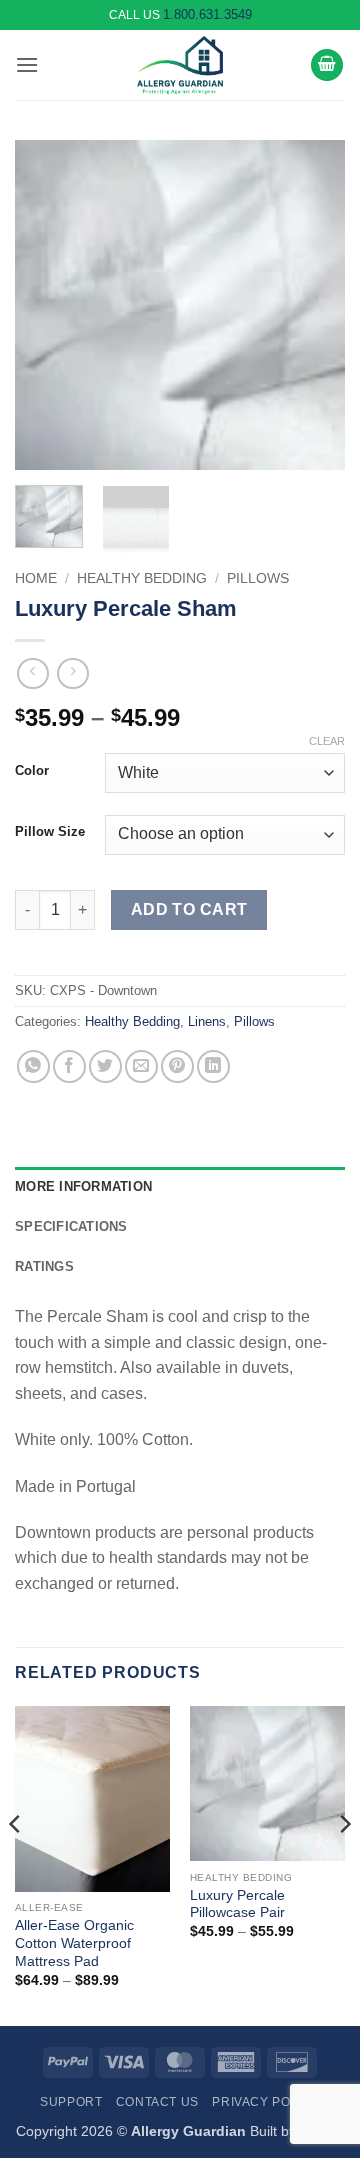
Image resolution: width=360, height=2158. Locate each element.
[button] (27, 64)
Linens (207, 1021)
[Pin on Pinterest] (177, 1066)
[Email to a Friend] (141, 1066)
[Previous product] (72, 673)
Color (32, 771)
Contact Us (157, 2102)
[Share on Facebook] (69, 1066)
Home (36, 578)
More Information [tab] (83, 1186)
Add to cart (189, 909)
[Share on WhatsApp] (33, 1066)
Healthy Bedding (142, 578)
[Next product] (32, 673)
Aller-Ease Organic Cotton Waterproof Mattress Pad (74, 1943)
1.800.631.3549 (207, 14)
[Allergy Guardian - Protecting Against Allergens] (180, 65)
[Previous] (47, 305)
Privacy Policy (266, 2102)
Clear (327, 741)
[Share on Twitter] (105, 1066)
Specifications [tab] (71, 1226)
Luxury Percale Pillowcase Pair (237, 1904)
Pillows (258, 578)
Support (71, 2102)
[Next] (313, 305)
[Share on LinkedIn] (213, 1066)
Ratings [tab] (44, 1266)
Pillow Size (50, 832)
